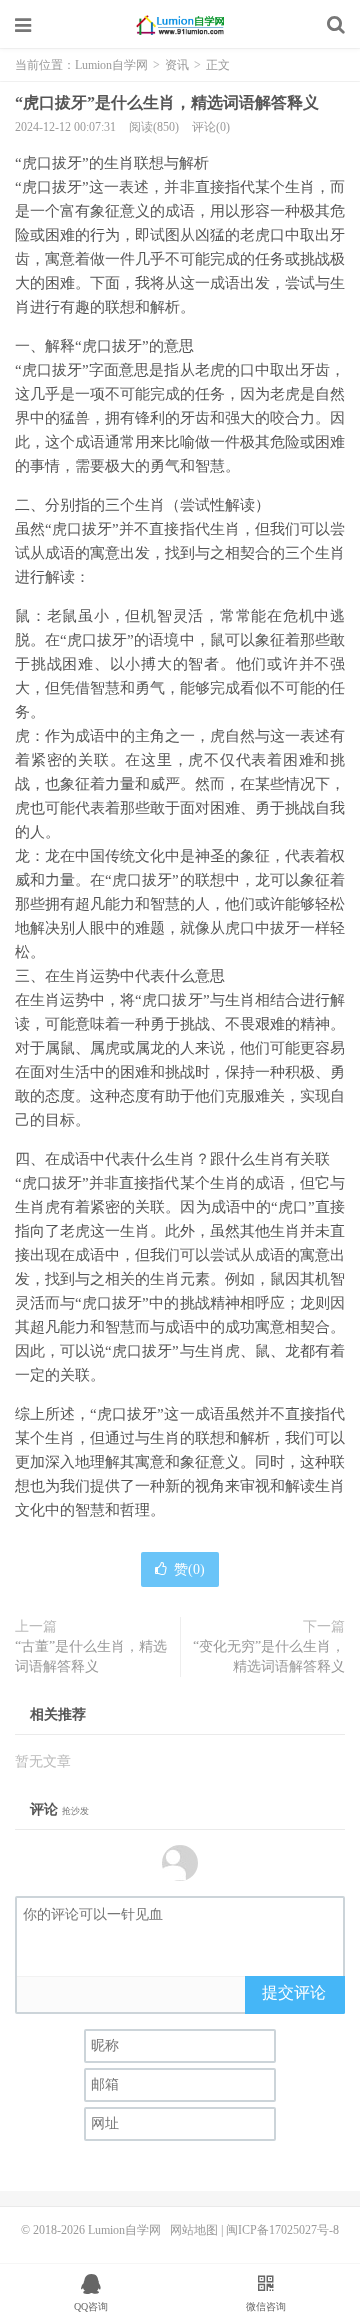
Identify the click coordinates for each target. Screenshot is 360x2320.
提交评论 (294, 1992)
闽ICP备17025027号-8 (282, 2230)
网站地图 (194, 2230)
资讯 (177, 65)
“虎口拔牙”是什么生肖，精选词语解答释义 (167, 102)
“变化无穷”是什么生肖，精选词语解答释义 (269, 1656)
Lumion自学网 (180, 25)
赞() (189, 1569)
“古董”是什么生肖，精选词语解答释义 (91, 1656)
